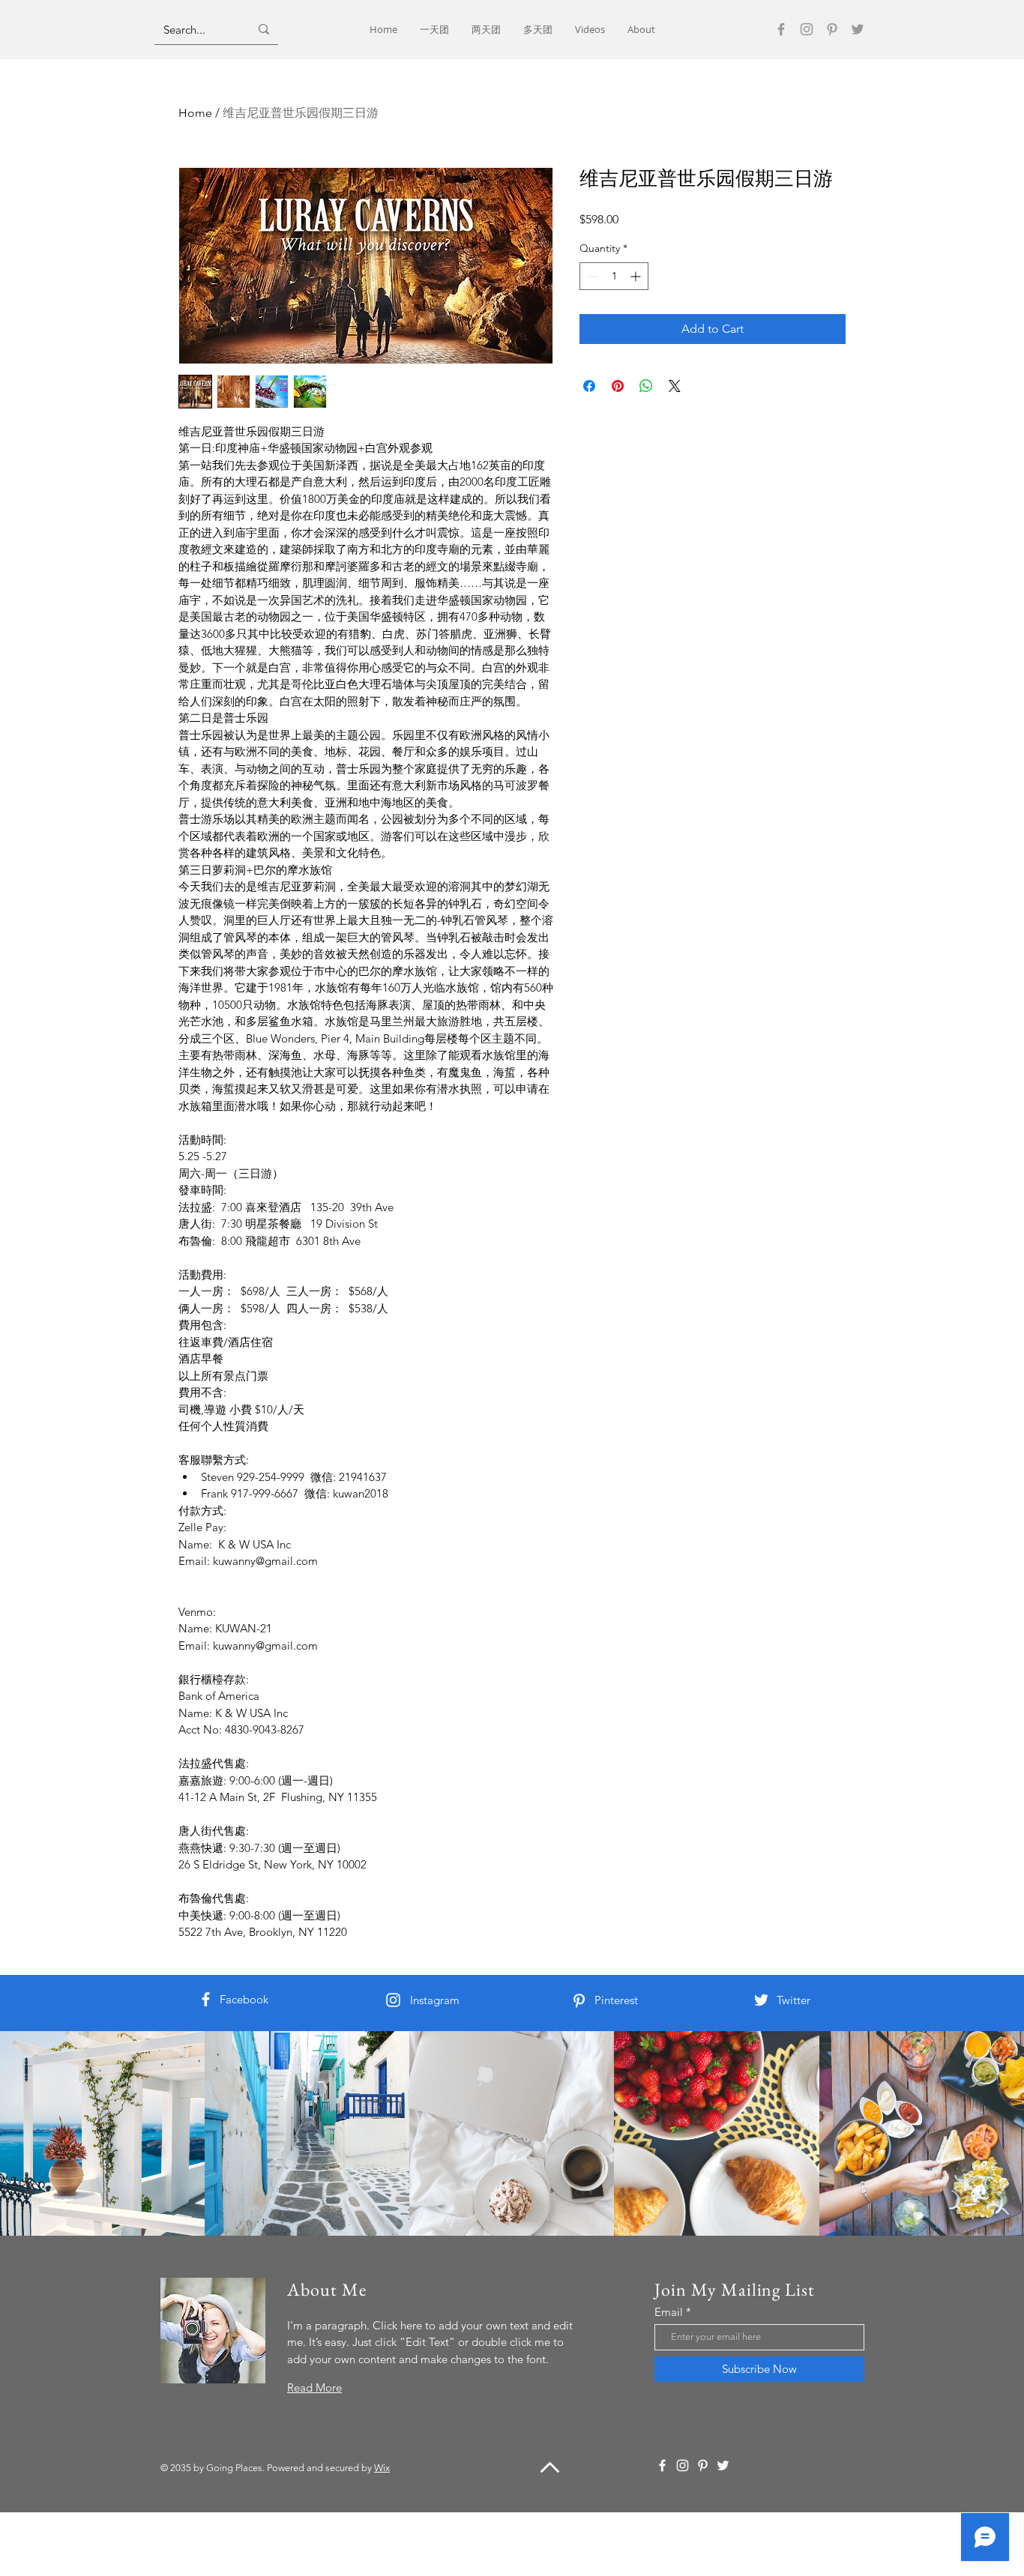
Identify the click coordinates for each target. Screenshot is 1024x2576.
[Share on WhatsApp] (646, 386)
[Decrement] (591, 276)
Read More (314, 2388)
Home (195, 113)
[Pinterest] (832, 29)
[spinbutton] (614, 276)
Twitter (793, 2000)
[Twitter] (858, 29)
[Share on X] (675, 386)
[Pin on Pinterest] (618, 386)
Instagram (435, 2000)
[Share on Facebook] (589, 386)
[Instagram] (807, 29)
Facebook (244, 1999)
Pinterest (616, 2000)
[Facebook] (781, 29)
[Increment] (637, 276)
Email (669, 2312)
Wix (382, 2468)
